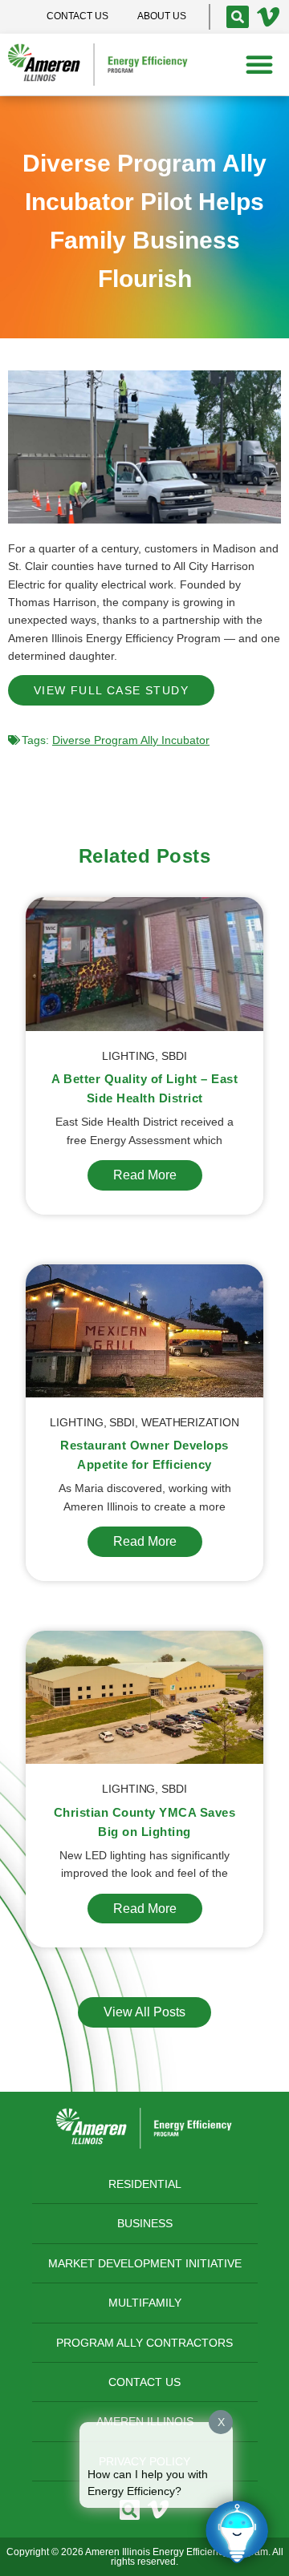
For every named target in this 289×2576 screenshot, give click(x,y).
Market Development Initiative (145, 2263)
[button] (259, 64)
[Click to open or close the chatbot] (237, 2532)
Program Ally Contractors (144, 2343)
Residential (145, 2184)
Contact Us (144, 2382)
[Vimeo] (268, 17)
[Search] (238, 17)
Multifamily (145, 2303)
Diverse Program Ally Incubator (131, 740)
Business (145, 2223)
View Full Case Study (111, 690)
